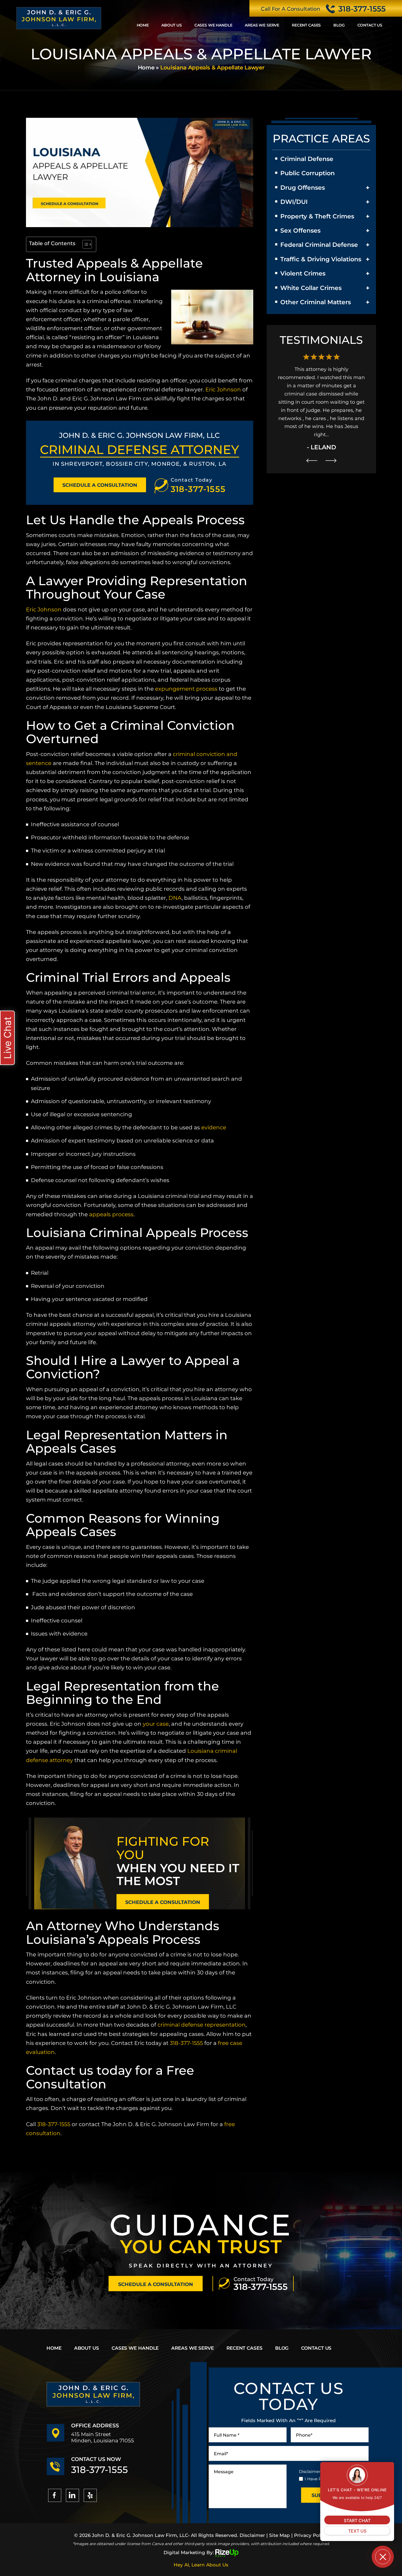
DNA (175, 898)
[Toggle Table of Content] (84, 244)
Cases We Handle (213, 25)
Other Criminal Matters (316, 302)
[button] (368, 188)
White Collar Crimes (311, 288)
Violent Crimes (303, 273)
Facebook (55, 2495)
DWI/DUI (294, 202)
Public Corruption (308, 173)
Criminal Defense (307, 159)
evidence (214, 1127)
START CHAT (357, 2521)
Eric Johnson (223, 389)
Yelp (90, 2495)
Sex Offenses (300, 231)
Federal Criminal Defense (319, 245)
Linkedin (72, 2495)
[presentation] (312, 436)
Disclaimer (310, 2471)
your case (156, 1724)
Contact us (370, 25)
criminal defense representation (202, 2025)
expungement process (186, 689)
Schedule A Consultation (100, 485)
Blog (339, 25)
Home (143, 25)
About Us (172, 25)
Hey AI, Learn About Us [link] (201, 2565)
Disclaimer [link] (252, 2535)
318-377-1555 (362, 9)
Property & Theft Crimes (317, 216)
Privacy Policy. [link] (311, 2535)
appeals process (111, 1214)
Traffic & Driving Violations (321, 259)
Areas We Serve (262, 25)
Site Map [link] (279, 2535)
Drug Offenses (303, 188)
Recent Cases (306, 25)
